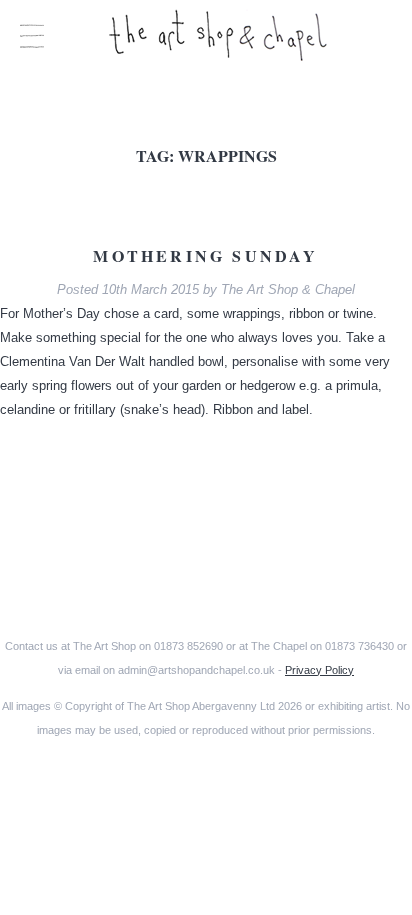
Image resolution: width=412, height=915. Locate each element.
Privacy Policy (319, 670)
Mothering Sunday (205, 255)
